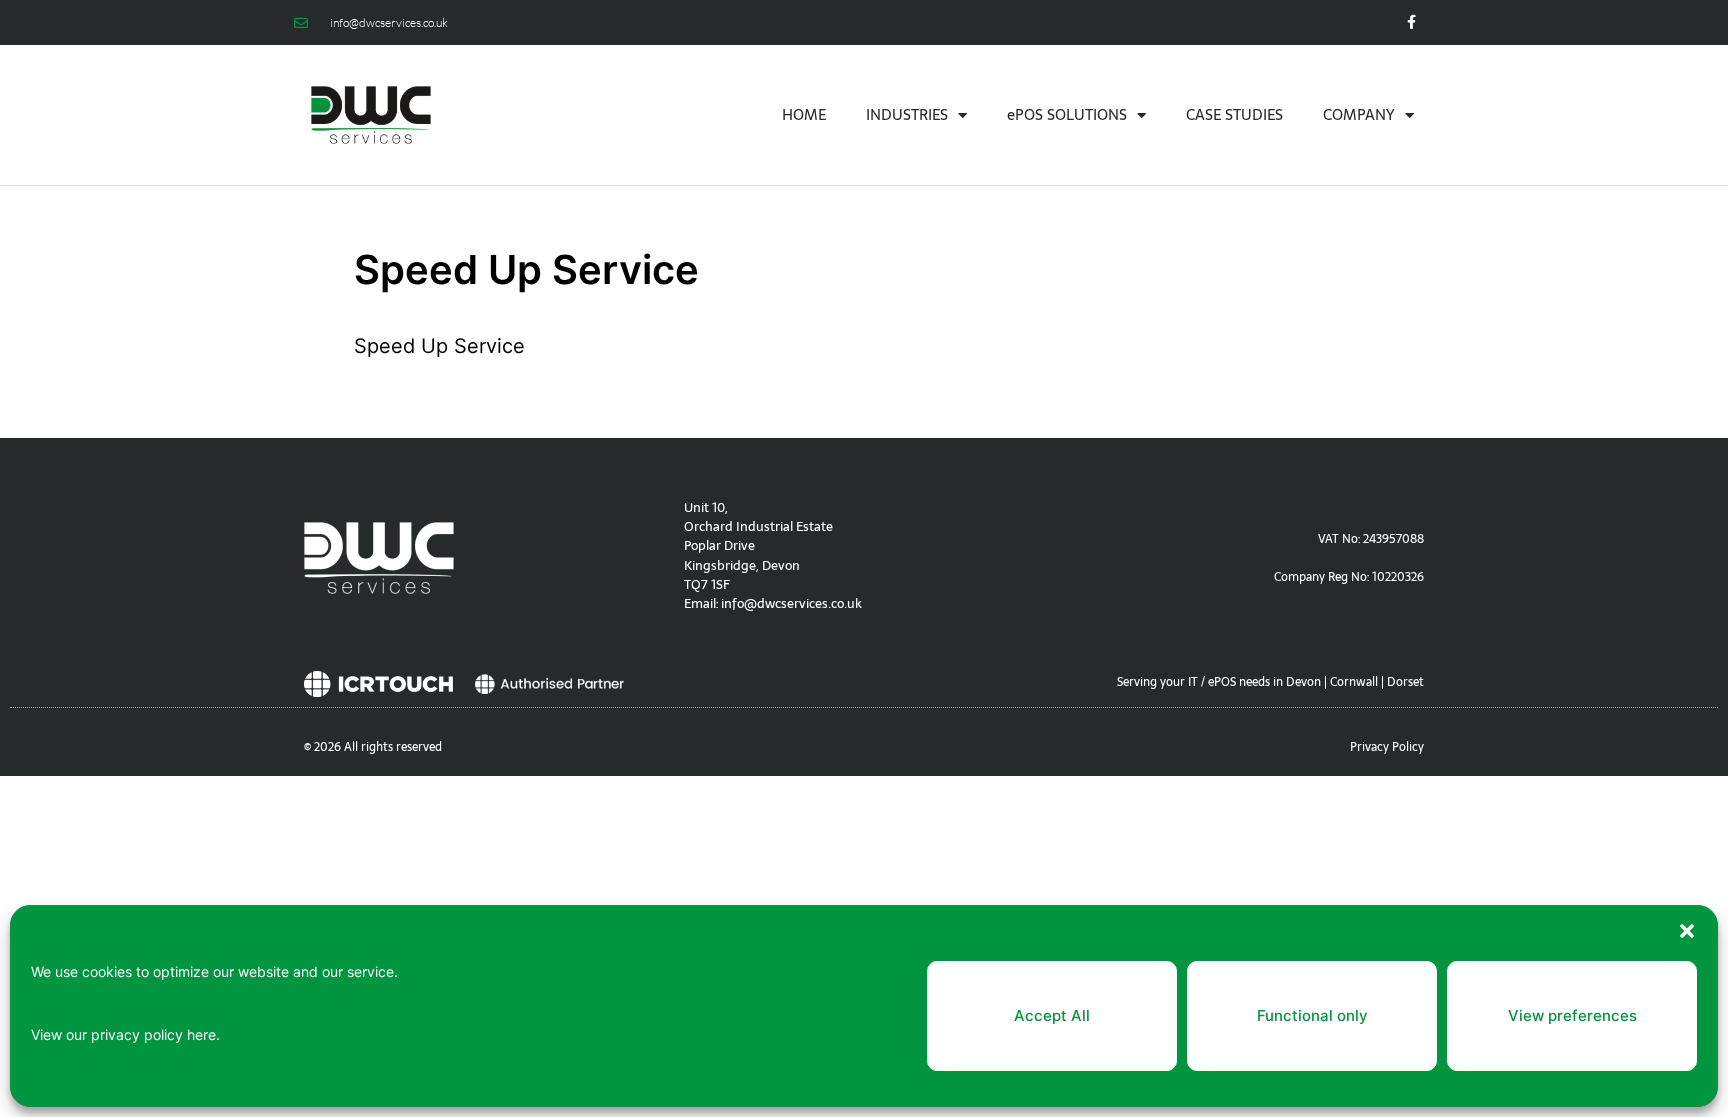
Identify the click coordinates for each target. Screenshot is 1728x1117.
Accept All (1052, 1015)
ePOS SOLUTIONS (1067, 114)
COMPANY (1359, 114)
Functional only (1312, 1015)
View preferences (1572, 1015)
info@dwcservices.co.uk (791, 603)
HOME (804, 114)
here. (203, 1034)
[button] (1687, 931)
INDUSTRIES (907, 114)
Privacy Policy (1387, 747)
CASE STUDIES (1234, 114)
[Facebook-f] (1411, 22)
